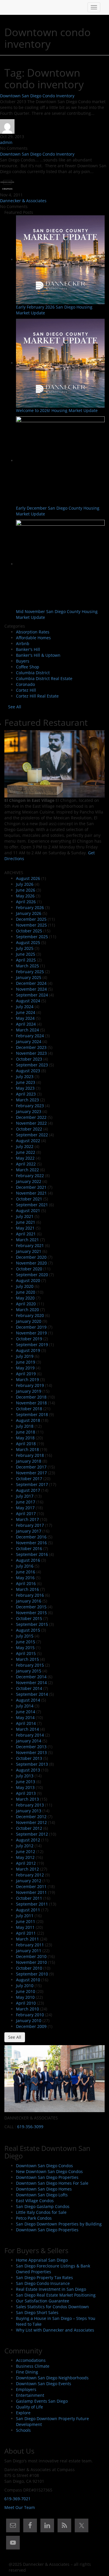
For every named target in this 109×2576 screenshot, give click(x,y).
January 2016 (29, 1601)
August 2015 (28, 1630)
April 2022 (26, 1164)
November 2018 (31, 1403)
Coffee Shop (28, 667)
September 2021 (32, 1205)
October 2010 (29, 1968)
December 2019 (31, 1327)
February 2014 (30, 1735)
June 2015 (26, 1642)
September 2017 (32, 1484)
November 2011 (31, 1892)
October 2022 (29, 1129)
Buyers (23, 661)
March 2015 (27, 1659)
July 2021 (25, 1216)
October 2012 (29, 1828)
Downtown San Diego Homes (44, 2189)
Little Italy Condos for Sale (41, 2212)
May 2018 (25, 1438)
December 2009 (31, 2026)
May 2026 (25, 896)
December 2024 (31, 983)
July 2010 (25, 1986)
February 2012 (30, 1875)
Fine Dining (27, 2372)
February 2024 (30, 1036)
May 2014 (25, 1717)
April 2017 (26, 1514)
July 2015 (25, 1636)
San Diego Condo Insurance (43, 2283)
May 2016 (25, 1578)
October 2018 (29, 1409)
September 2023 (32, 1065)
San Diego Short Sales (37, 2312)
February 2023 (30, 1106)
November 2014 (31, 1683)
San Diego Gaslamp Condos (43, 2206)
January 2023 (29, 1111)
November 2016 (31, 1543)
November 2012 (31, 1822)
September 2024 (32, 995)
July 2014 (25, 1706)
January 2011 (29, 1951)
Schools (23, 2430)
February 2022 (30, 1176)
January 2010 (29, 2021)
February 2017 (30, 1525)
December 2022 (31, 1117)
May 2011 (25, 1927)
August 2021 (28, 1210)
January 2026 (29, 913)
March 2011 (27, 1939)
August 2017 (28, 1490)
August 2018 (28, 1420)
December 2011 (31, 1886)
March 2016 (27, 1589)
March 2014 (27, 1729)
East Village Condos (35, 2201)
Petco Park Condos (34, 2218)
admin (6, 142)
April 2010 (26, 2003)
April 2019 (26, 1374)
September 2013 (32, 1764)
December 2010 (31, 1956)
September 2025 (32, 937)
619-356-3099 (30, 2127)
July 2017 (25, 1496)
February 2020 (30, 1315)
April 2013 (26, 1793)
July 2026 (25, 884)
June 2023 (26, 1082)
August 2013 (28, 1770)
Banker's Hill (28, 649)
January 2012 (29, 1881)
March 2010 (27, 2009)
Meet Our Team (20, 2507)
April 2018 (26, 1444)
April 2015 (26, 1653)
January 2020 (29, 1321)
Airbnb (23, 643)
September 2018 (32, 1414)
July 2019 (25, 1356)
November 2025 (31, 925)
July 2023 (25, 1076)
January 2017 (29, 1531)
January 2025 (29, 977)
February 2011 (30, 1945)
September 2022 (32, 1135)
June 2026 (26, 890)
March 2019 (27, 1379)
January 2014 (29, 1741)
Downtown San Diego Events (44, 2384)
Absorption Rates (33, 632)
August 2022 (28, 1141)
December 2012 (31, 1817)
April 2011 (26, 1933)
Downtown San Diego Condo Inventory (37, 96)
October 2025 (29, 931)
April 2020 (26, 1304)
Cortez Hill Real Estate (37, 696)
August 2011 (28, 1910)
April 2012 (26, 1863)
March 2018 (27, 1449)
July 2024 (25, 1007)
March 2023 (27, 1100)
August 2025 (28, 942)
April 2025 (26, 960)
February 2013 (30, 1805)
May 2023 (25, 1088)
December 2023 (31, 1047)
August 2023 (28, 1071)
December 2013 (31, 1747)
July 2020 (25, 1286)
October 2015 (29, 1618)
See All (15, 707)
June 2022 (26, 1152)
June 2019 (26, 1362)
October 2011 (29, 1898)
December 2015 (31, 1607)
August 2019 (28, 1350)
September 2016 (32, 1554)
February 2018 (30, 1455)
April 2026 (26, 902)
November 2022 (31, 1123)
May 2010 (25, 1997)
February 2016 (30, 1595)
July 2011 (25, 1916)
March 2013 (27, 1799)
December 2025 (31, 919)
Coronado (25, 684)
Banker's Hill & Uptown (38, 655)
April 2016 (26, 1583)
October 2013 (29, 1758)
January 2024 (29, 1042)
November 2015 (31, 1613)
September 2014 (32, 1694)
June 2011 (26, 1921)
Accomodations (31, 2360)
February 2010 (30, 2015)
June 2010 (26, 1991)
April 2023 (26, 1094)
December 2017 (31, 1467)
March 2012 (27, 1869)
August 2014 (28, 1700)
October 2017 (29, 1479)
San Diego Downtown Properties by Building (59, 2224)
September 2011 (32, 1904)
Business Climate (33, 2366)
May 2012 (25, 1857)
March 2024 (27, 1030)
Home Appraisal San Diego (42, 2260)
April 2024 (26, 1024)
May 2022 (25, 1158)
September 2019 (32, 1345)
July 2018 (25, 1426)
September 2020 (32, 1275)
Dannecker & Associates (23, 201)
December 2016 (31, 1537)
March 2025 (27, 966)
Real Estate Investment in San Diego (51, 2289)
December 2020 (31, 1257)
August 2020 (28, 1280)
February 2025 (30, 972)
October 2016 (29, 1548)
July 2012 (25, 1846)
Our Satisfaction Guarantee (43, 2301)
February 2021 (30, 1245)
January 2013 (29, 1811)
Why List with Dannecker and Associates (55, 2330)
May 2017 (25, 1508)
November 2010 (31, 1962)
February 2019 (30, 1385)
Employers (26, 2389)
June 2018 (26, 1432)
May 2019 (25, 1368)
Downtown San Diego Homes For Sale (52, 2183)
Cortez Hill (26, 690)
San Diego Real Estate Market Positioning (56, 2295)
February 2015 (30, 1665)
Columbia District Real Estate (44, 678)
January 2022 (29, 1181)
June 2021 (26, 1222)
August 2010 (28, 1980)
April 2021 (26, 1234)
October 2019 (29, 1339)
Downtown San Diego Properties (47, 2177)
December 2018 (31, 1397)
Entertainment (30, 2395)
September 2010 (32, 1974)
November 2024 (31, 989)
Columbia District (33, 673)
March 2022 (27, 1170)
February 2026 (30, 907)
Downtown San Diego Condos (44, 2166)
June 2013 (26, 1782)
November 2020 (31, 1263)
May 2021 (25, 1228)
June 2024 (26, 1012)
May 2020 (25, 1298)
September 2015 (32, 1624)
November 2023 (31, 1053)
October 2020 (29, 1269)
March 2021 (27, 1240)
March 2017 (27, 1519)
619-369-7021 (17, 2499)
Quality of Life (30, 2407)
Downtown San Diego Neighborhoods (52, 2378)
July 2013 (25, 1776)
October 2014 (29, 1688)
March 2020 (27, 1310)
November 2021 (31, 1193)
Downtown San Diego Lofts (42, 2195)
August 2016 (28, 1560)
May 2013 (25, 1787)
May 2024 (25, 1018)
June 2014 (26, 1712)
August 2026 (28, 878)
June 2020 (26, 1292)
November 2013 (31, 1752)
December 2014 (31, 1677)
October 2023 (29, 1059)
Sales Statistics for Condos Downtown (52, 2307)
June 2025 (26, 954)
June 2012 (26, 1852)
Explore (23, 2413)
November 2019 (31, 1333)
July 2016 (25, 1566)
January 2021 (29, 1251)
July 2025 (25, 948)
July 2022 (25, 1146)
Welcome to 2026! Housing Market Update (57, 410)
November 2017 (31, 1473)
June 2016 (26, 1572)
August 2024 (28, 1001)
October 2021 (29, 1199)
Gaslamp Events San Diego (42, 2401)
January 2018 (29, 1461)
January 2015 (29, 1671)
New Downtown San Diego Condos (49, 2171)
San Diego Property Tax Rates (44, 2277)
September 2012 (32, 1834)
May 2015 (25, 1648)
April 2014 (26, 1723)
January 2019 (29, 1391)
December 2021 (31, 1187)
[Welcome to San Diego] (9, 7)
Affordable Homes (33, 638)
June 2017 (26, 1502)
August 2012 (28, 1840)
